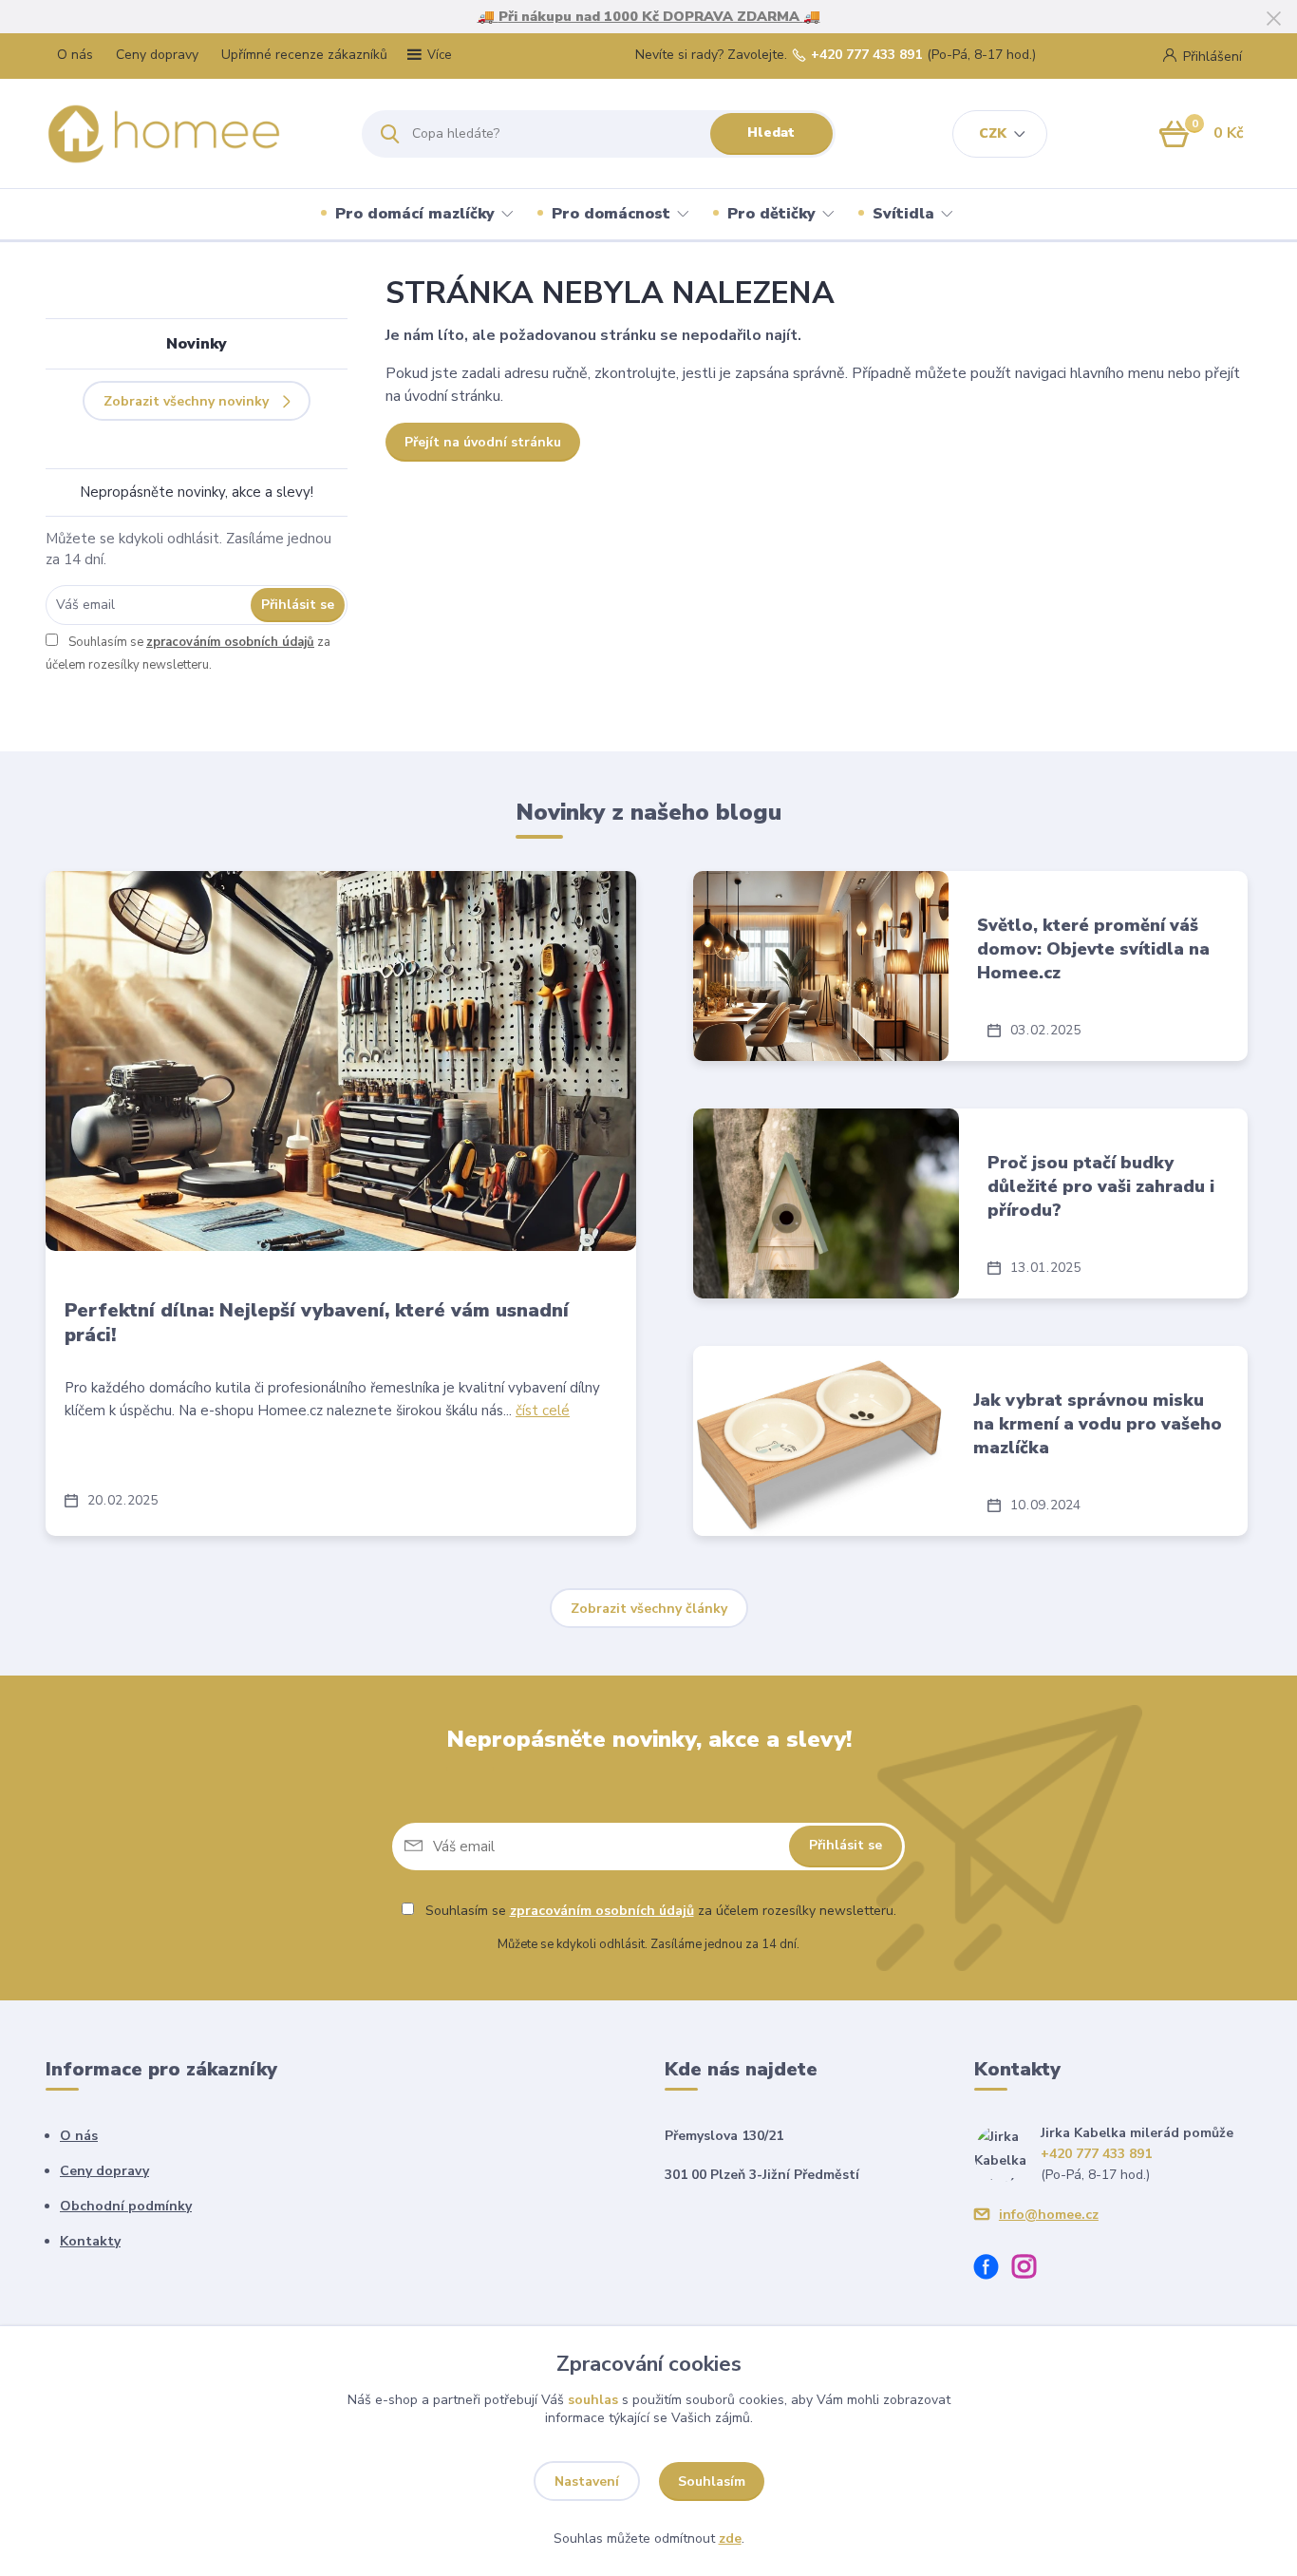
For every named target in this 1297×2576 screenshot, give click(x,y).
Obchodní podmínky (126, 2206)
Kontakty (90, 2241)
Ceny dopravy (157, 55)
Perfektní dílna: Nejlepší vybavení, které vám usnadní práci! (317, 1323)
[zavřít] (1273, 19)
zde (730, 2538)
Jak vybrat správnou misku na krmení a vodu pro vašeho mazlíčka (1098, 1424)
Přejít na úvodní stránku (483, 442)
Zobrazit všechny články (649, 1609)
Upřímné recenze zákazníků (304, 55)
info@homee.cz (1049, 2215)
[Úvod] (187, 134)
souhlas (593, 2400)
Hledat (771, 133)
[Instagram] (1031, 2270)
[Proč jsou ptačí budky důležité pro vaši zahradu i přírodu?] (826, 1203)
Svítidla (903, 214)
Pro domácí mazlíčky (415, 214)
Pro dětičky (771, 214)
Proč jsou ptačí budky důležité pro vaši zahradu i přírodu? (1101, 1186)
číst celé (543, 1411)
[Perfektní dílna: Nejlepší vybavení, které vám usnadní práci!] (341, 1061)
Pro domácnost (611, 214)
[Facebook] (993, 2270)
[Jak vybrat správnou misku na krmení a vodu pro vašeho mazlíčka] (819, 1441)
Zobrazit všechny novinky (186, 401)
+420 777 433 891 (866, 55)
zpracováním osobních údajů (230, 642)
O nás (75, 55)
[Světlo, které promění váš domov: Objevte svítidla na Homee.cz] (821, 966)
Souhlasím (712, 2481)
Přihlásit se (298, 605)
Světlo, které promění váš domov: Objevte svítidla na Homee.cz (1093, 949)
